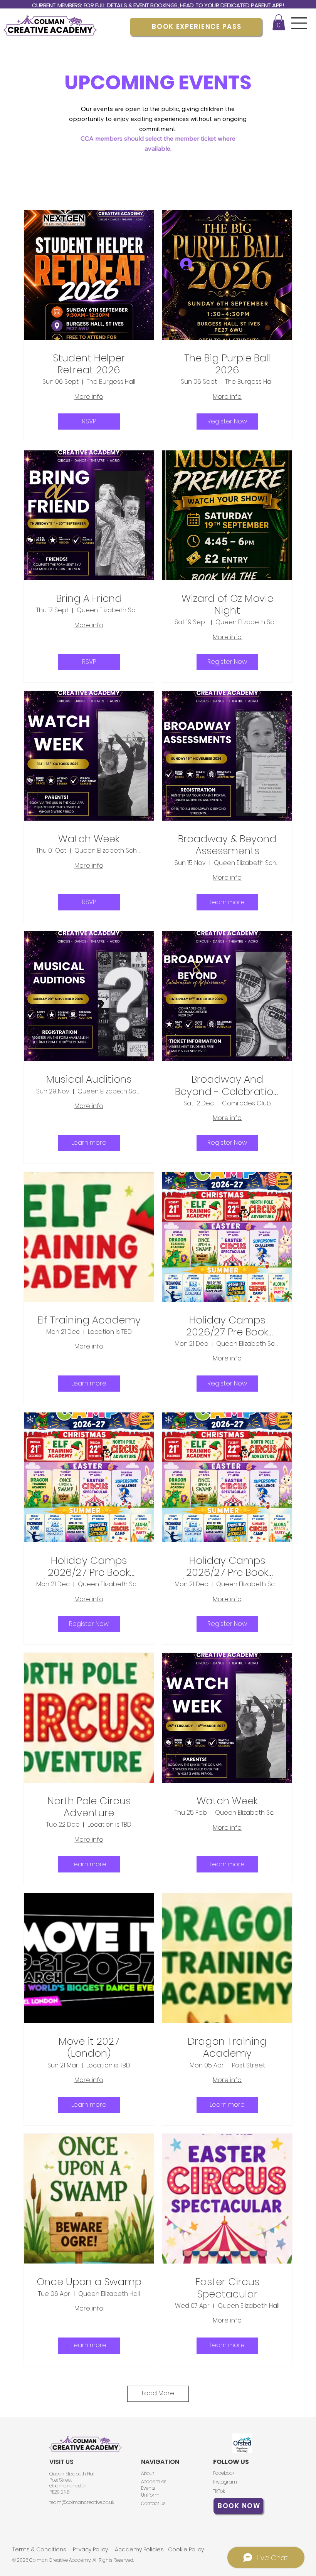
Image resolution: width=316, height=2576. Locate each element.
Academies (154, 2481)
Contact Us (153, 2503)
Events (148, 2488)
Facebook (224, 2473)
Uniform (150, 2495)
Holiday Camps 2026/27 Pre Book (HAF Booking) (227, 1326)
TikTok (219, 2491)
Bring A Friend (89, 599)
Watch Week (89, 839)
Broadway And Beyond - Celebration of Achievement (227, 1085)
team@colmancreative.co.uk (82, 2502)
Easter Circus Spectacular (227, 2288)
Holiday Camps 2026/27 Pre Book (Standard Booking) (227, 1567)
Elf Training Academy (89, 1320)
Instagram (225, 2482)
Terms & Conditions (39, 2549)
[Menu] (299, 23)
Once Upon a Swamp (89, 2282)
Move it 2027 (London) (89, 2047)
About (148, 2473)
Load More (158, 2393)
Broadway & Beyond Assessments (227, 845)
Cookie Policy (186, 2549)
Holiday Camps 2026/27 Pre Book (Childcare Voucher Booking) (89, 1567)
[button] (279, 22)
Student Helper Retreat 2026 (89, 364)
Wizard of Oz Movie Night (227, 605)
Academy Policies (139, 2549)
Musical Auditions (89, 1079)
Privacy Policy (90, 2549)
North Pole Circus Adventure (89, 1807)
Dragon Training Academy (227, 2047)
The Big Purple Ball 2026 (227, 364)
